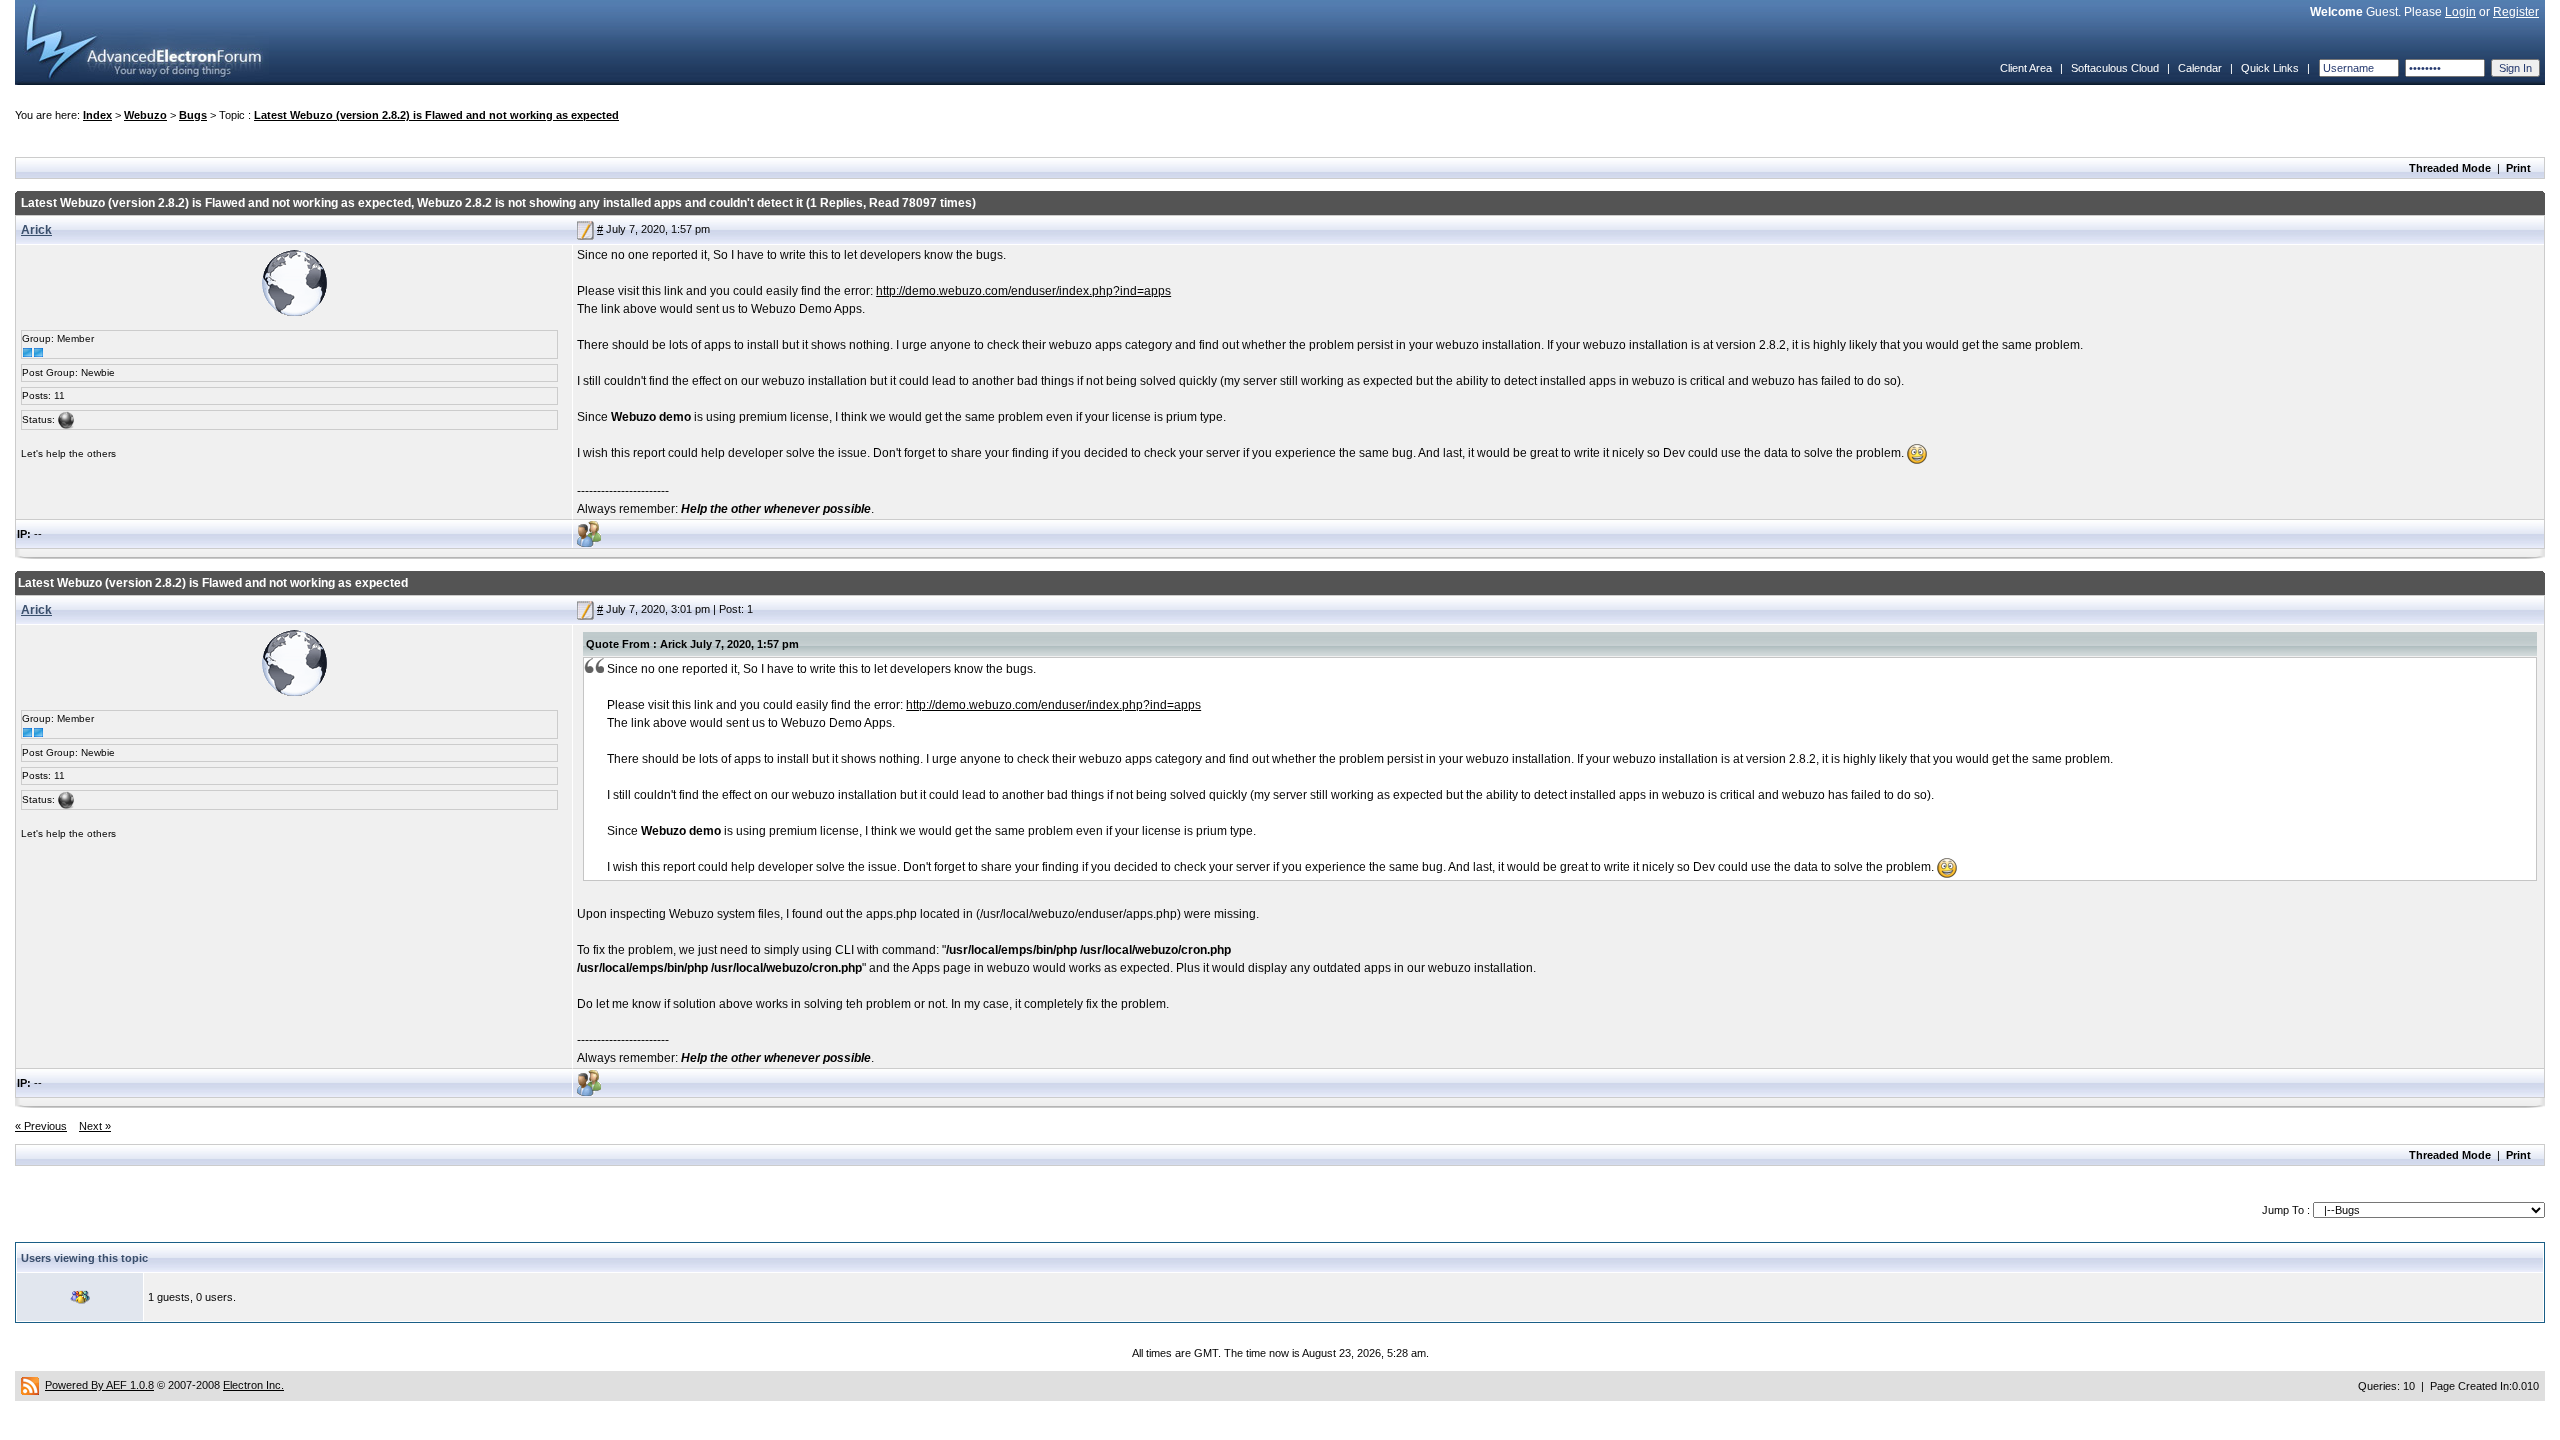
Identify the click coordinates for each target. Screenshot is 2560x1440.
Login (2460, 12)
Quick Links (2270, 68)
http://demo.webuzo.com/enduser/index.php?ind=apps (1023, 291)
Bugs (193, 115)
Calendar (2200, 68)
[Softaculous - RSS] (30, 1385)
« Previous (41, 1126)
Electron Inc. (253, 1385)
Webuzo (145, 115)
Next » (95, 1126)
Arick (36, 230)
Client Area (2026, 68)
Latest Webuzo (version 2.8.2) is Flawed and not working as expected (436, 115)
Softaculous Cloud (2115, 68)
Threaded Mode (2450, 168)
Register (2516, 12)
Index (97, 115)
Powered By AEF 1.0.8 (99, 1385)
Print (2518, 168)
